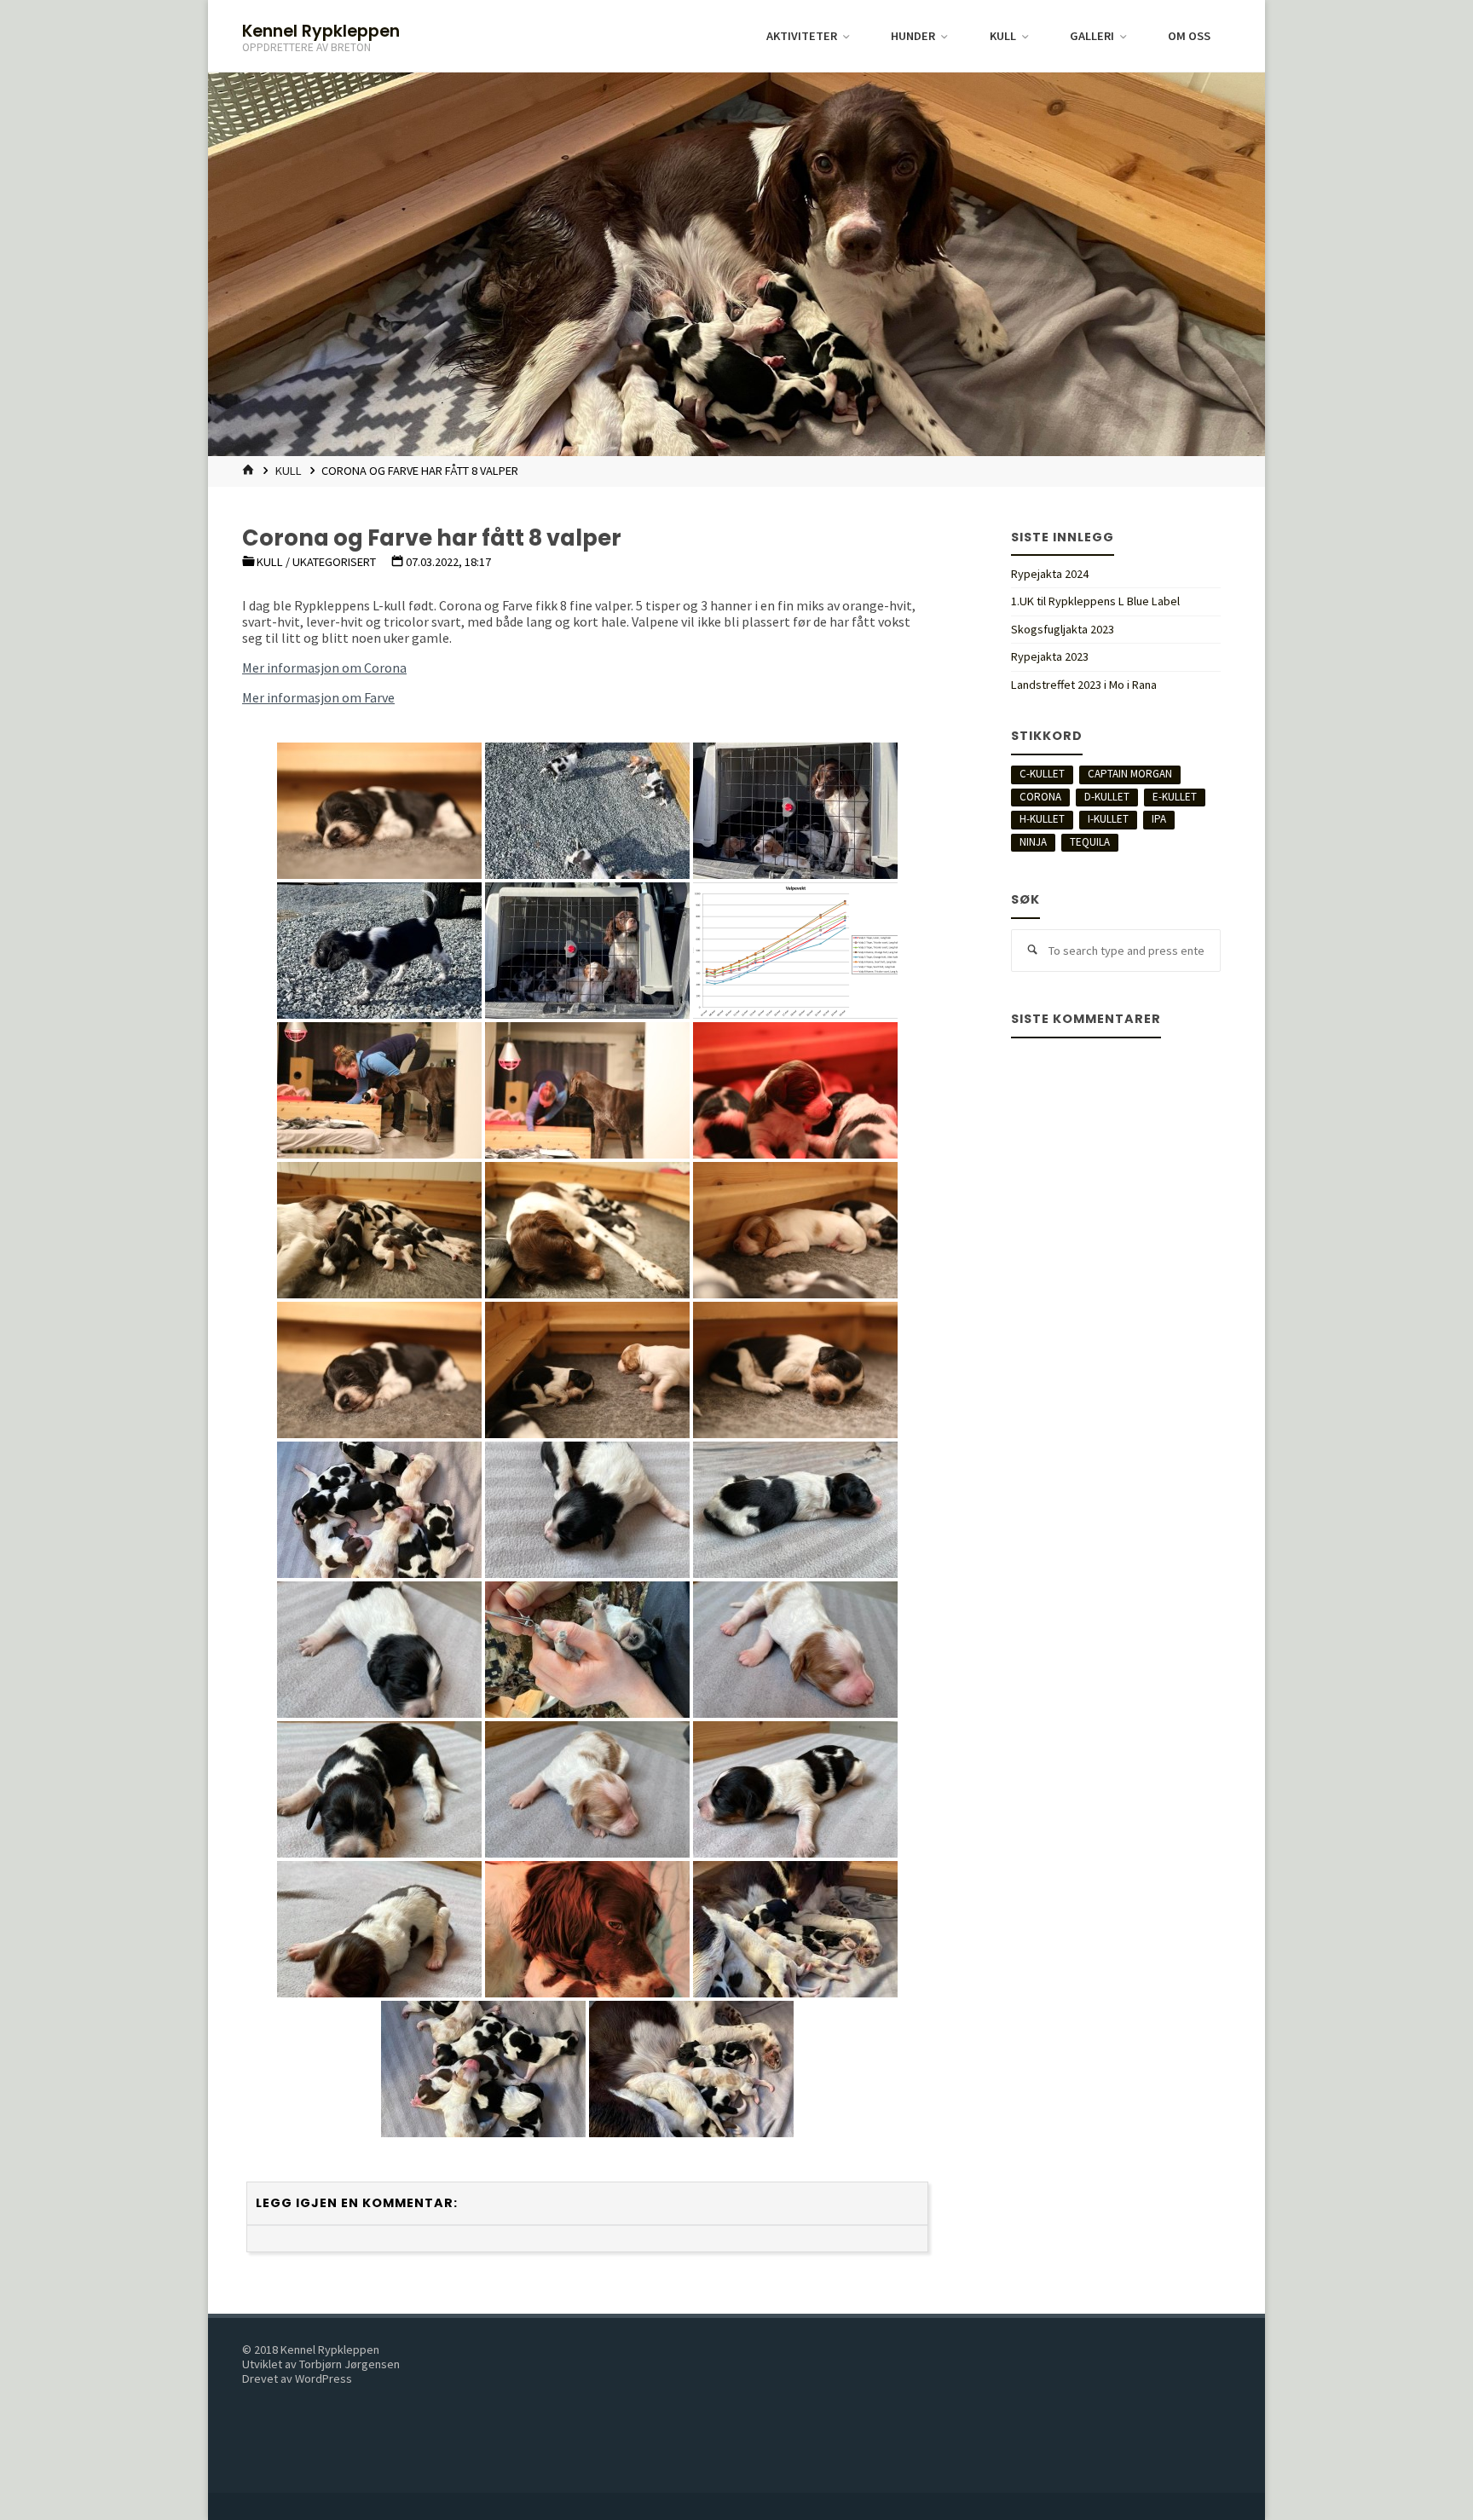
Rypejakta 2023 (1050, 656)
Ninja (1033, 842)
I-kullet (1108, 819)
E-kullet (1175, 797)
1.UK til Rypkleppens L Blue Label (1095, 601)
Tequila (1090, 842)
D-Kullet (1107, 797)
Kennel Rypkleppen (321, 30)
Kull (289, 471)
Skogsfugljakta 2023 (1063, 629)
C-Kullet (1042, 774)
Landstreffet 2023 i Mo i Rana (1084, 685)
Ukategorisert (334, 562)
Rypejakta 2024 (1050, 574)
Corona (1040, 797)
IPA (1159, 819)
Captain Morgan (1130, 774)
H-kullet (1042, 819)
